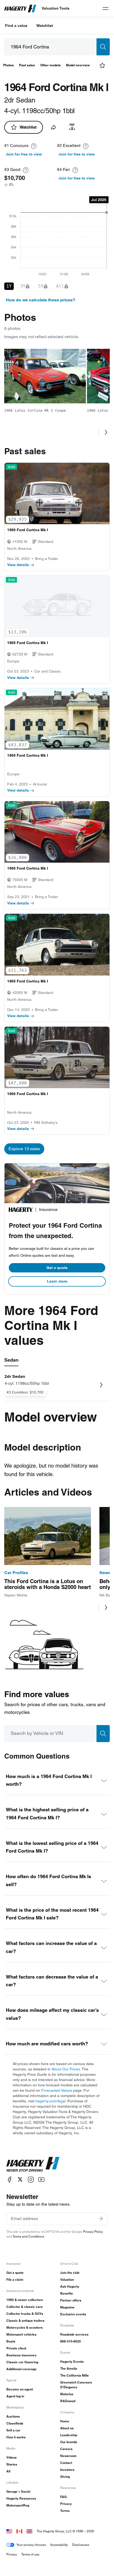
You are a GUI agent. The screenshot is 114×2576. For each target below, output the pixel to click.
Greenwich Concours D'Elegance (76, 2385)
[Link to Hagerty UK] (29, 2531)
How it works (16, 2437)
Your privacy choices (31, 2545)
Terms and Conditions (28, 2236)
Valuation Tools (56, 8)
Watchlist (45, 26)
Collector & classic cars (25, 2307)
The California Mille (74, 2375)
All (8, 2471)
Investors (67, 2470)
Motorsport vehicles (21, 2334)
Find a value (16, 26)
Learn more (57, 1281)
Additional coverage (21, 2369)
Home (65, 2421)
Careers (66, 2449)
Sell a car (13, 2430)
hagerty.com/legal (51, 2101)
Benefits (67, 2293)
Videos (12, 2457)
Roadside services (74, 2334)
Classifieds (15, 2423)
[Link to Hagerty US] (9, 2531)
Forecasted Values (57, 2090)
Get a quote (57, 1268)
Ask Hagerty (70, 2286)
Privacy (66, 2504)
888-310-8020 (71, 2341)
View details (18, 565)
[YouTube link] (41, 2179)
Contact (66, 2463)
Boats (11, 2341)
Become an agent (20, 2389)
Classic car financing (22, 2362)
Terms (65, 2511)
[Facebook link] (10, 2179)
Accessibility (59, 2545)
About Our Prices (66, 2069)
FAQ (63, 2497)
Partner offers (71, 2300)
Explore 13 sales (24, 1149)
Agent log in (15, 2396)
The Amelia (69, 2368)
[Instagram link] (31, 2179)
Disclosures (81, 2545)
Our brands (69, 2442)
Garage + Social (18, 2491)
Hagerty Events (72, 2362)
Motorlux (67, 2394)
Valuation (67, 2280)
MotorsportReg (18, 2505)
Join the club (70, 2273)
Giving (65, 2477)
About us (67, 2428)
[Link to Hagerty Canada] (19, 2531)
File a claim (15, 2280)
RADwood (68, 2401)
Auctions (13, 2416)
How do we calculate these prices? (41, 300)
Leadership (69, 2435)
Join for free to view (24, 154)
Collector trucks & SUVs (25, 2314)
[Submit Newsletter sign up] (101, 2219)
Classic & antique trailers (25, 2321)
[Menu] (106, 9)
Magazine (67, 2307)
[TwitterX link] (20, 2179)
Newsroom (68, 2456)
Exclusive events (73, 2314)
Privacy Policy (93, 2232)
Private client (16, 2348)
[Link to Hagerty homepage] (33, 2164)
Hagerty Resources (21, 2498)
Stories (12, 2464)
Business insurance (21, 2355)
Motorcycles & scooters (25, 2327)
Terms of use (30, 2554)
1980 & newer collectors (25, 2300)
